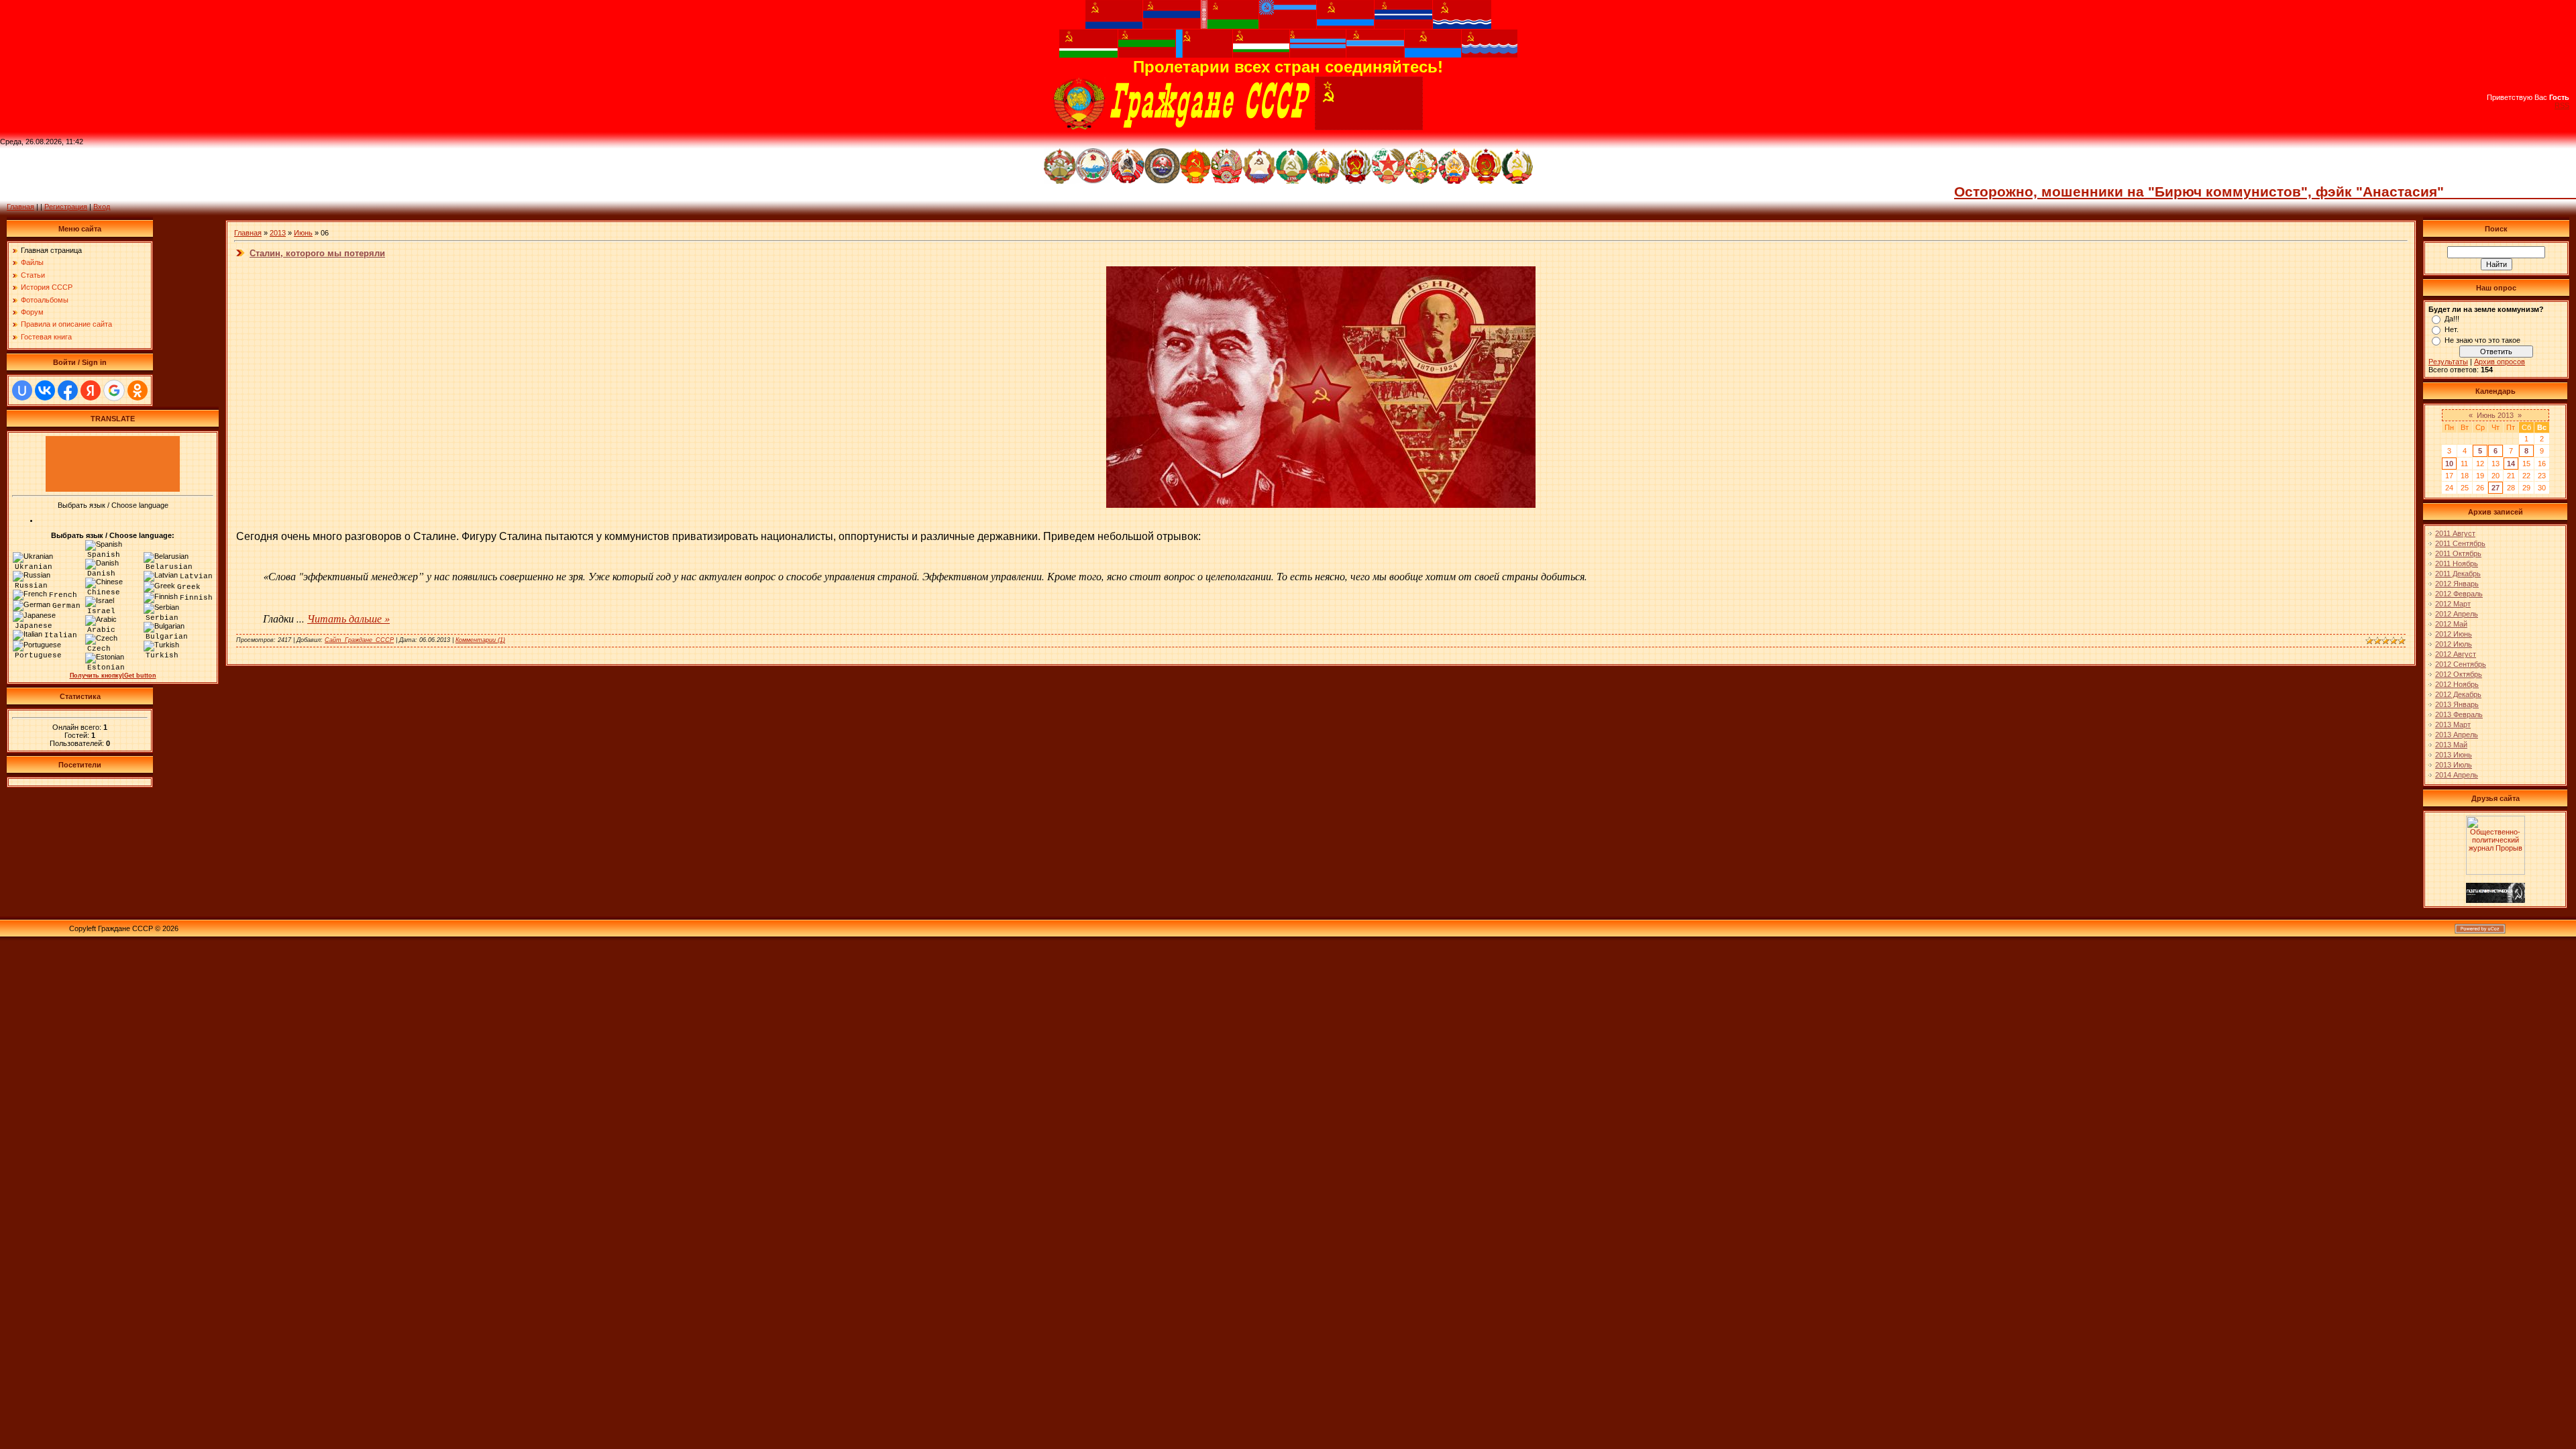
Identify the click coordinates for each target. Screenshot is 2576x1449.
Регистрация (66, 207)
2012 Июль (2454, 644)
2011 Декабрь (2458, 574)
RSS (2562, 105)
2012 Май (2451, 624)
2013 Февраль (2459, 714)
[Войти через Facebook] (68, 390)
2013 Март (2453, 724)
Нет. (2452, 329)
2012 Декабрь (2458, 694)
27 (2495, 488)
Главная (20, 207)
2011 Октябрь (2458, 553)
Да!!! (2452, 319)
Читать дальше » (348, 618)
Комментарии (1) (480, 640)
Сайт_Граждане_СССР (359, 640)
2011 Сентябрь (2460, 543)
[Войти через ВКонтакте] (45, 390)
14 (2511, 464)
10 (2449, 464)
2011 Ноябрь (2457, 563)
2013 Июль (2454, 765)
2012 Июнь (2454, 634)
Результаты (2448, 362)
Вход (102, 207)
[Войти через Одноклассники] (138, 390)
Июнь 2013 (2495, 415)
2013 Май (2451, 745)
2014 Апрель (2457, 775)
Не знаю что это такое (2482, 340)
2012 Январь (2457, 584)
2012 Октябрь (2459, 674)
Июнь (303, 233)
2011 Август (2455, 533)
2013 (278, 233)
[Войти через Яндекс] (91, 390)
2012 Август (2456, 654)
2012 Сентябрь (2461, 664)
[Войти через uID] (22, 390)
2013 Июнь (2454, 755)
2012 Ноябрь (2457, 684)
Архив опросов (2500, 362)
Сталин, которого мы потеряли (317, 253)
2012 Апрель (2457, 614)
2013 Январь (2457, 704)
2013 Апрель (2457, 735)
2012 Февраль (2459, 594)
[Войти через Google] (114, 390)
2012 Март (2453, 604)
